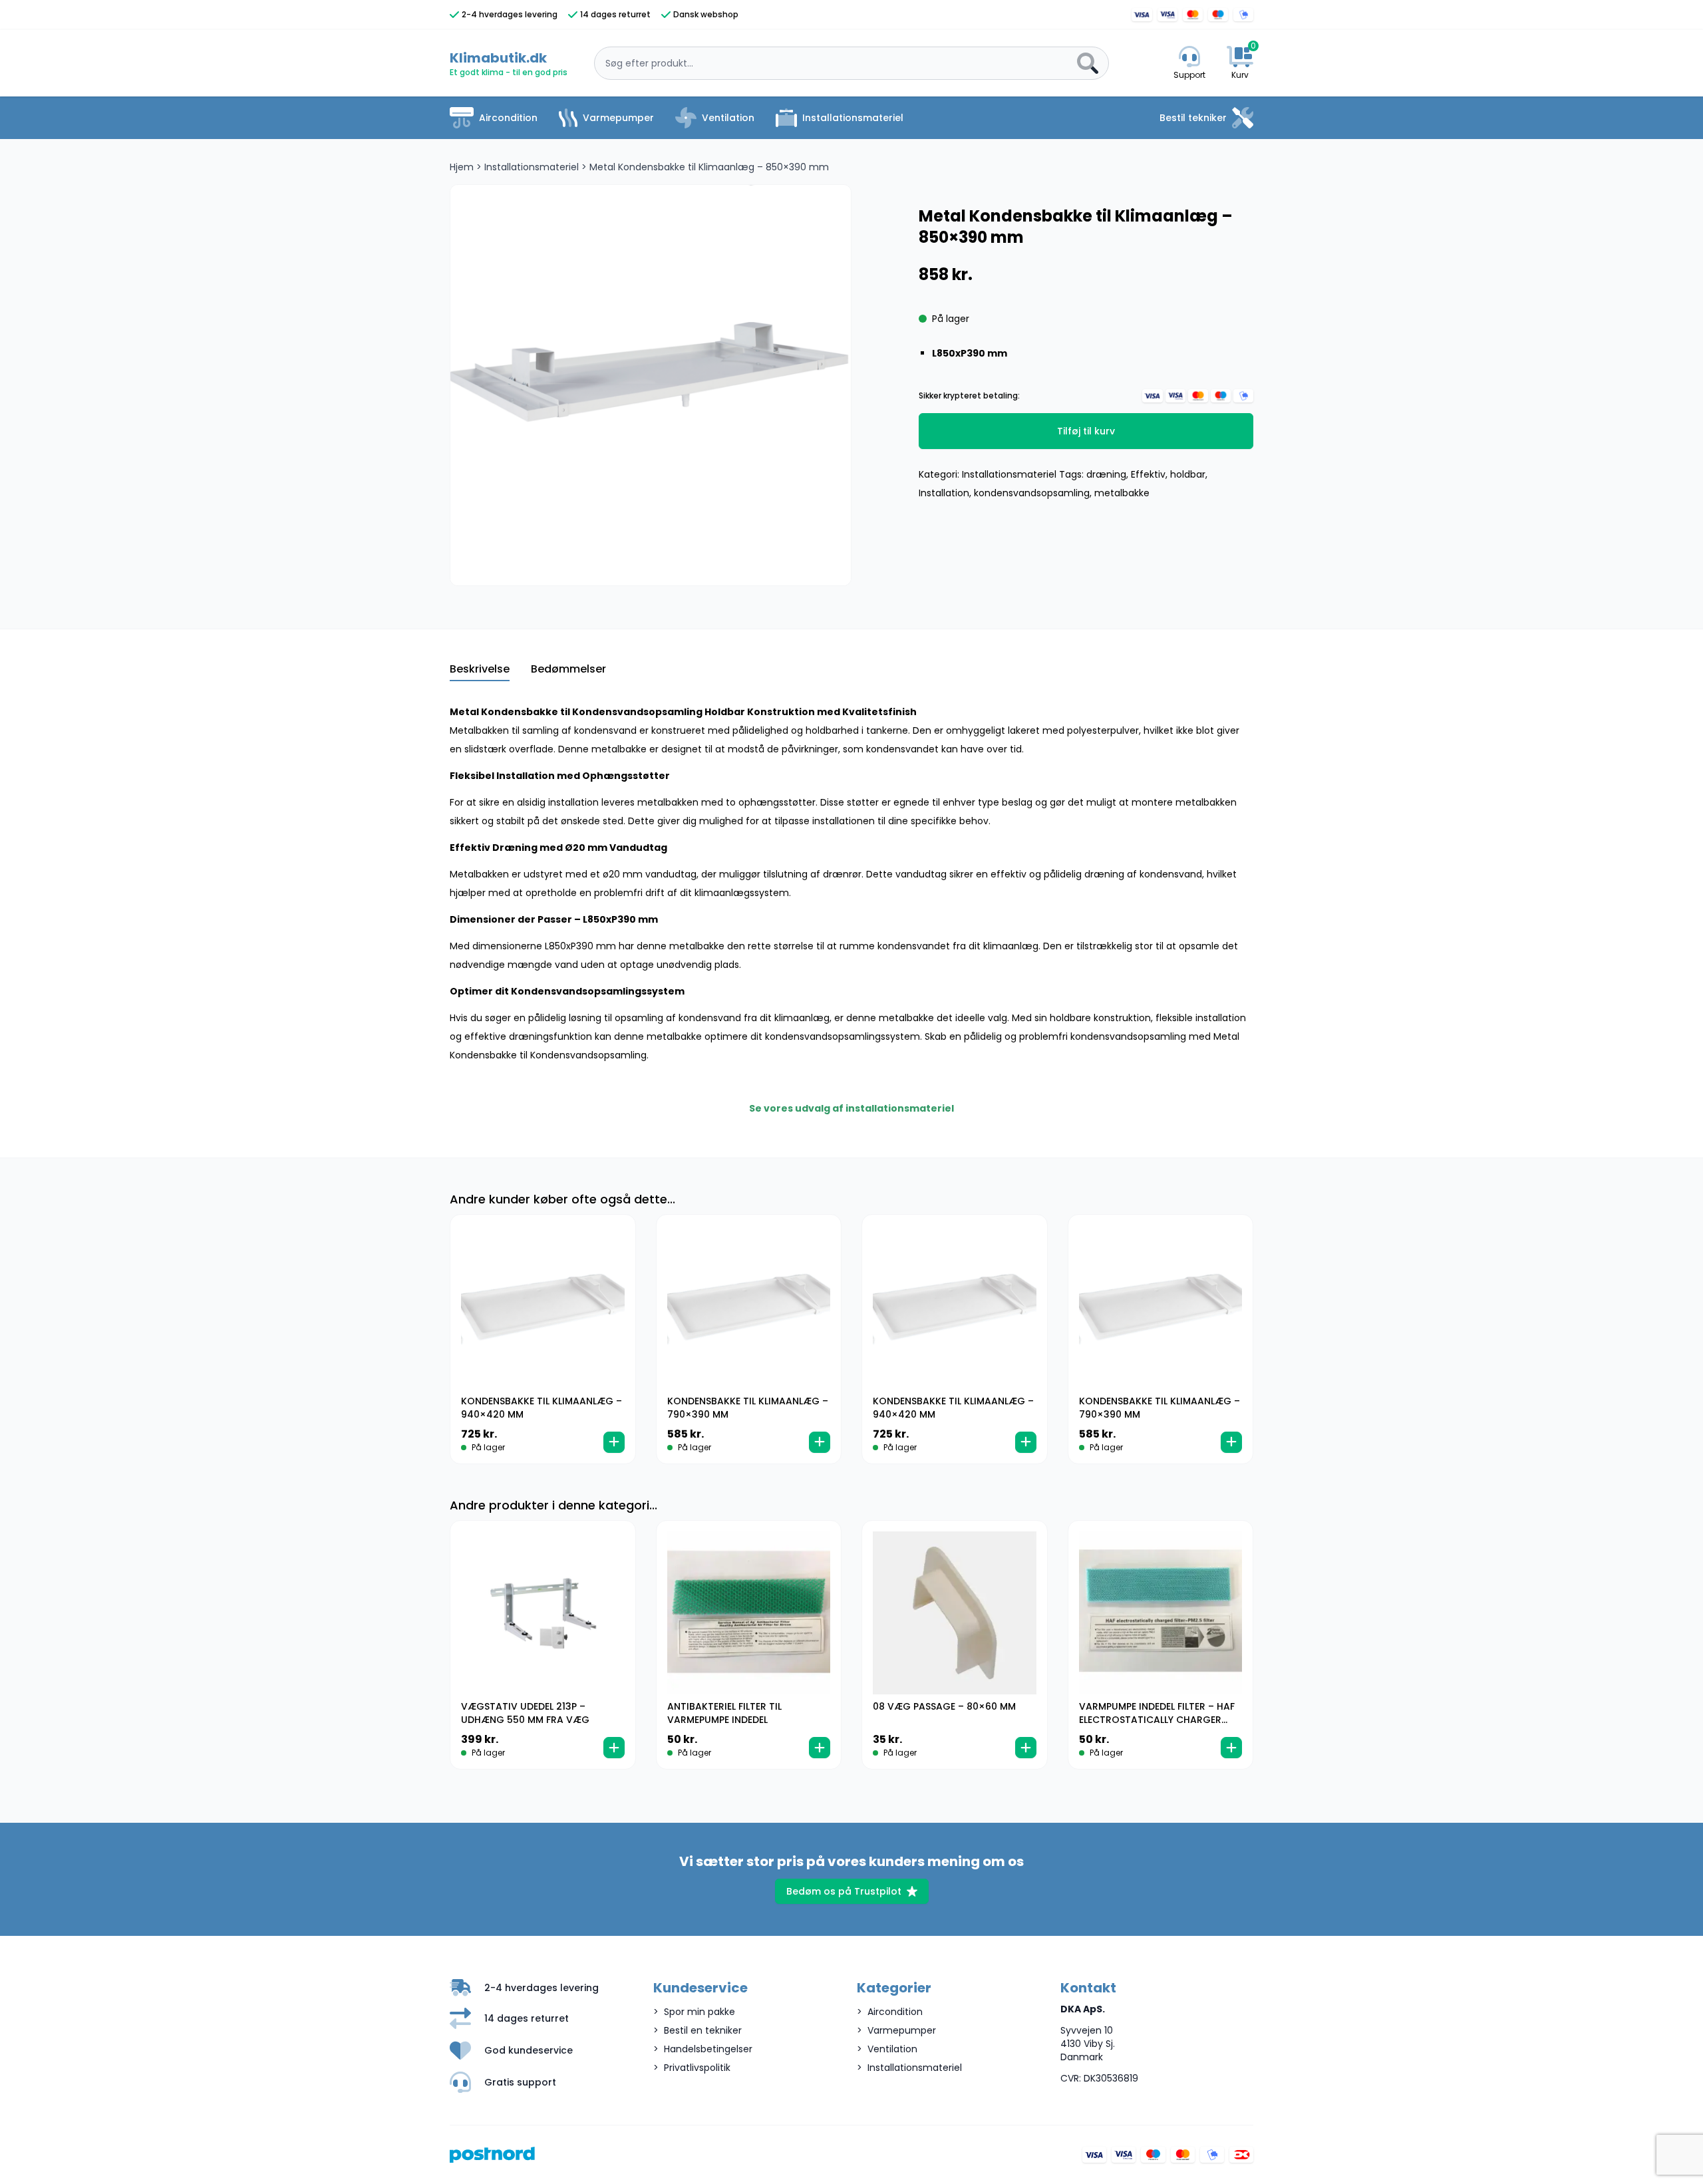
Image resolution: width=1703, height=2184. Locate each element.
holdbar (1188, 474)
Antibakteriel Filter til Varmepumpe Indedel (724, 1713)
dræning (1106, 474)
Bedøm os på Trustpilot (844, 1891)
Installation (944, 493)
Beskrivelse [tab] (480, 669)
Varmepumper (618, 118)
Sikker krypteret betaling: (969, 396)
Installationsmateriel (853, 118)
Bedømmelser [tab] (568, 669)
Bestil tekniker (1193, 118)
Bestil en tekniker (703, 2030)
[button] (614, 1442)
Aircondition (508, 118)
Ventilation (728, 118)
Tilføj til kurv (1086, 431)
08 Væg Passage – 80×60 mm (944, 1706)
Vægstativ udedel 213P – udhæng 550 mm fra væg (525, 1713)
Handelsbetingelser (708, 2049)
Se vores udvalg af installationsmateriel (851, 1108)
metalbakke (1122, 493)
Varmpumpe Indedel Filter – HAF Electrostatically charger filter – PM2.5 (1157, 1720)
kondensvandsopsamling (1032, 493)
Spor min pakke (699, 2012)
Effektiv (1148, 474)
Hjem (462, 167)
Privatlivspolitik (697, 2068)
